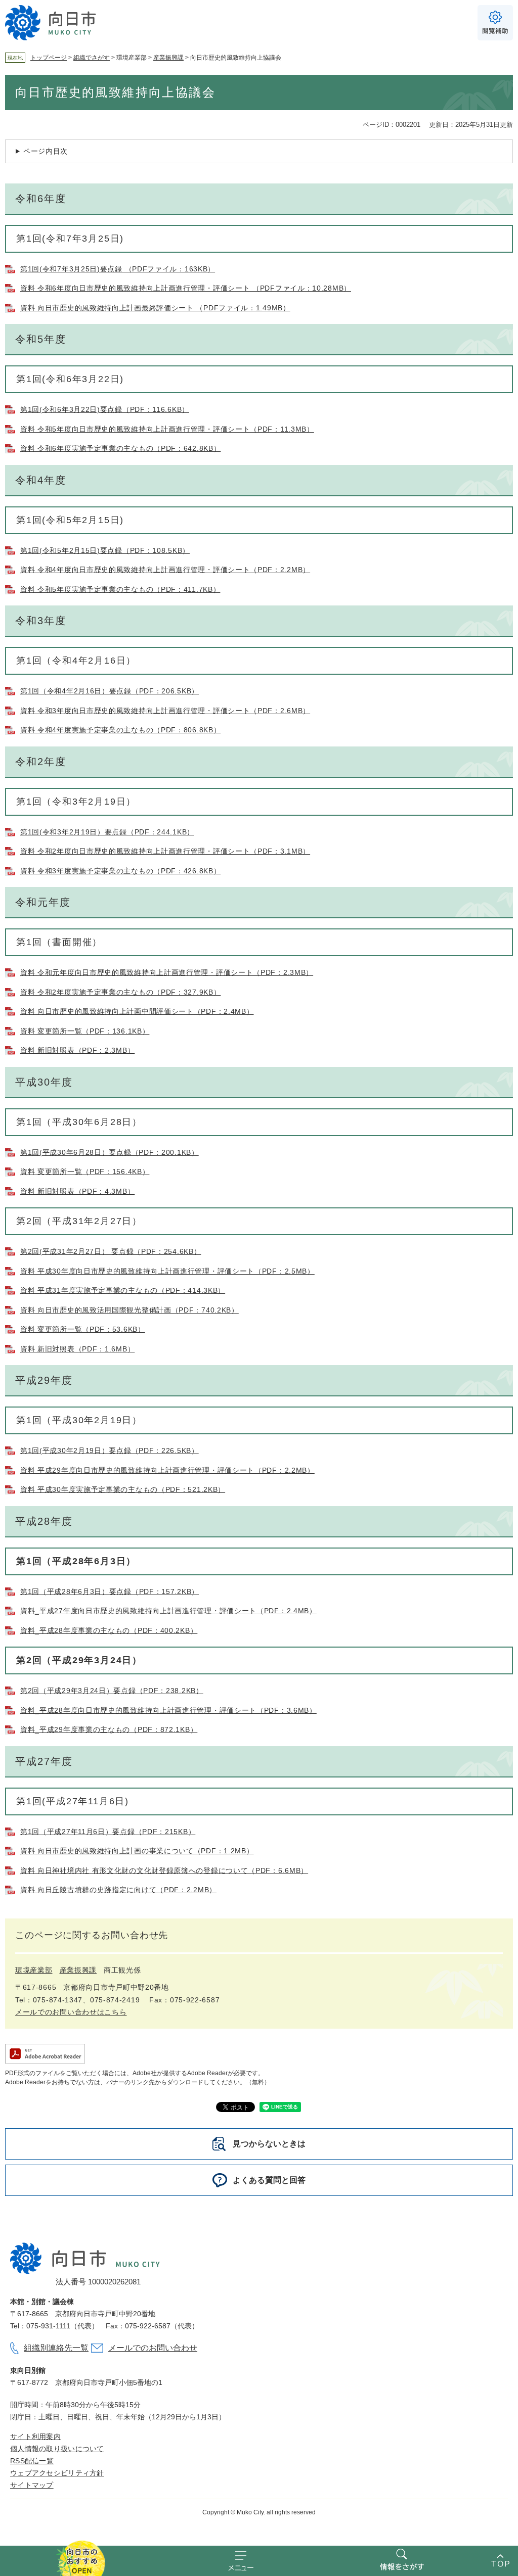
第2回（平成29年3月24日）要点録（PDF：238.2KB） (112, 1691)
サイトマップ (32, 2485)
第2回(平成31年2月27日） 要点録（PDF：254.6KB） (111, 1251)
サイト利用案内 (35, 2437)
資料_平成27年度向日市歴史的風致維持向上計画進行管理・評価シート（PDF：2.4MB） (168, 1611)
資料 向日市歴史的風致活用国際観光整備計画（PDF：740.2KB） (129, 1310)
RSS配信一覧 (32, 2461)
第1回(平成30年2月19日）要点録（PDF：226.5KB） (110, 1450)
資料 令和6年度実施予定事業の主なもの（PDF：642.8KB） (120, 448)
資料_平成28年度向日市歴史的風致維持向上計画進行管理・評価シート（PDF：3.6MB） (168, 1710)
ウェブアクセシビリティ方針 (57, 2473)
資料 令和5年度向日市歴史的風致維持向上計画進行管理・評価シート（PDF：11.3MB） (167, 429)
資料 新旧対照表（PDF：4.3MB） (77, 1191)
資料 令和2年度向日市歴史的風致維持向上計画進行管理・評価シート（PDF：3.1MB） (165, 851)
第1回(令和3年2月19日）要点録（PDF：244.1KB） (107, 832)
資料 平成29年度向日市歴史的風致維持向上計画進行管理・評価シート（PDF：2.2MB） (167, 1470)
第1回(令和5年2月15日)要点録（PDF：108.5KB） (105, 550)
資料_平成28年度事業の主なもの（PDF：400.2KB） (109, 1630)
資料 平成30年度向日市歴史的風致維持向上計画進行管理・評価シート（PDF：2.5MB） (167, 1271)
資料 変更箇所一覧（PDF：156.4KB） (85, 1172)
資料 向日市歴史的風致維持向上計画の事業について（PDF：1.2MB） (137, 1851)
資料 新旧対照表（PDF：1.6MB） (77, 1349)
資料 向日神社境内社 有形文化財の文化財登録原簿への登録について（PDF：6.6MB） (164, 1870)
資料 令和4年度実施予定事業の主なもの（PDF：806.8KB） (120, 730)
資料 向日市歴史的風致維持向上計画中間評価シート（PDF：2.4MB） (137, 1011)
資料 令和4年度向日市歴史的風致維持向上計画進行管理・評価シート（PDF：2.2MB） (165, 570)
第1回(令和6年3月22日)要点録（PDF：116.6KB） (105, 409)
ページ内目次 (46, 151)
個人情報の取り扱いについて (57, 2449)
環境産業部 (34, 1970)
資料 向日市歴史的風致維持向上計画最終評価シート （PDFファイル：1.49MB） (155, 308)
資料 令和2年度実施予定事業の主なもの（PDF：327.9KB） (120, 992)
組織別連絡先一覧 (56, 2348)
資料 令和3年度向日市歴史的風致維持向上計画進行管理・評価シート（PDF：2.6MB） (165, 711)
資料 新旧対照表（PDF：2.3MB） (77, 1050)
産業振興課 (168, 58)
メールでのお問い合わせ (153, 2348)
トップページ (49, 58)
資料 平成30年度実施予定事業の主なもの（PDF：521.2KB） (123, 1489)
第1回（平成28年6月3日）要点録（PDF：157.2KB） (110, 1591)
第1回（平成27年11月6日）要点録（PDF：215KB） (108, 1832)
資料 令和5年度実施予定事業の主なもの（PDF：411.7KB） (120, 589)
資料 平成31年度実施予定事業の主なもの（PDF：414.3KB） (123, 1290)
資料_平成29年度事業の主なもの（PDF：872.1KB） (109, 1729)
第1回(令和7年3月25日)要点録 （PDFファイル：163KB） (118, 269)
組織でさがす (92, 58)
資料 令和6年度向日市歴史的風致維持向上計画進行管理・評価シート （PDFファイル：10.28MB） (186, 288)
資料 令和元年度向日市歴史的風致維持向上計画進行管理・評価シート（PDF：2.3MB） (167, 972)
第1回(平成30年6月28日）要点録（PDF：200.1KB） (110, 1152)
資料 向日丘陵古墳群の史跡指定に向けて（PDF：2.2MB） (118, 1890)
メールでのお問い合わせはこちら (71, 2012)
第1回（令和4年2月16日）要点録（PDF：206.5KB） (110, 691)
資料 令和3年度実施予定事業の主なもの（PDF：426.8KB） (120, 871)
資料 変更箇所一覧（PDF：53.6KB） (83, 1329)
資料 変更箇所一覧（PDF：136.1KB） (85, 1031)
